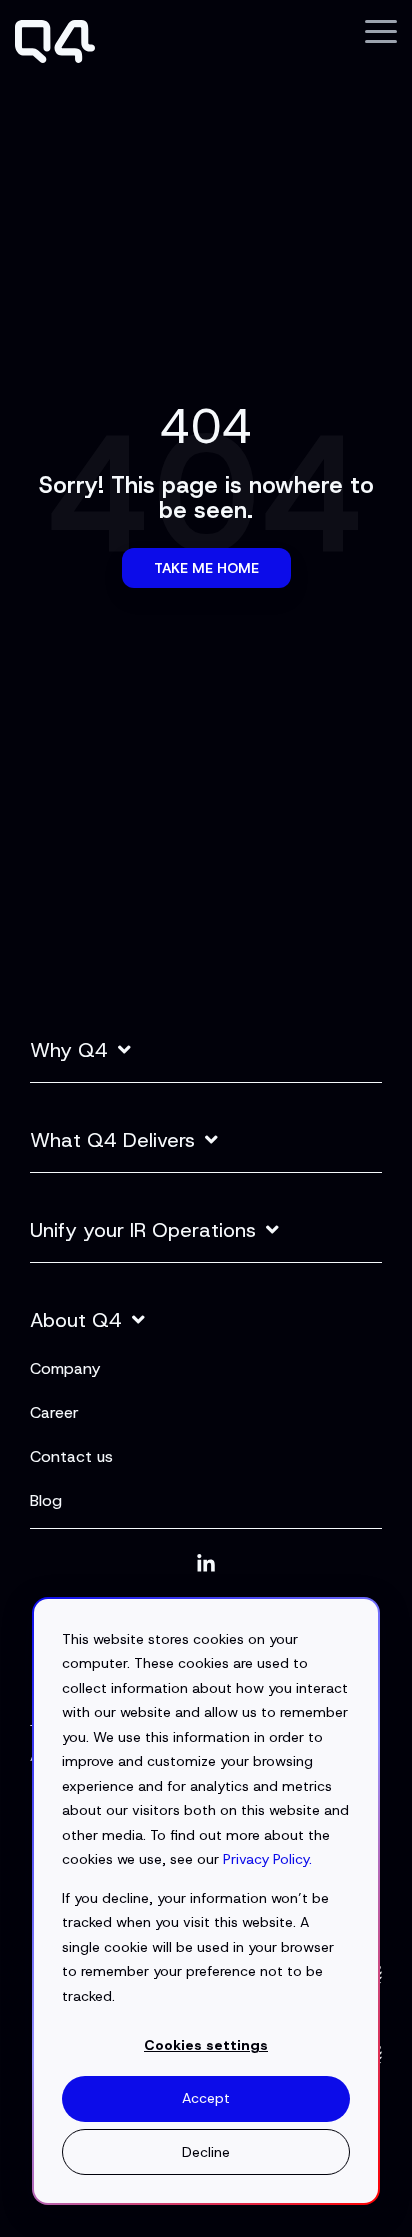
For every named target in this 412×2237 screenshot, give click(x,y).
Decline (206, 2152)
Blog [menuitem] (46, 1500)
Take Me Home (206, 568)
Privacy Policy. (267, 1859)
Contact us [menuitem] (71, 1456)
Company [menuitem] (65, 1368)
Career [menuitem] (54, 1412)
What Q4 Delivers (112, 1140)
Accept (206, 2098)
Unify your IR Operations (143, 1230)
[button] (381, 30)
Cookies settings (206, 2045)
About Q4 (76, 1320)
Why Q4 (69, 1050)
